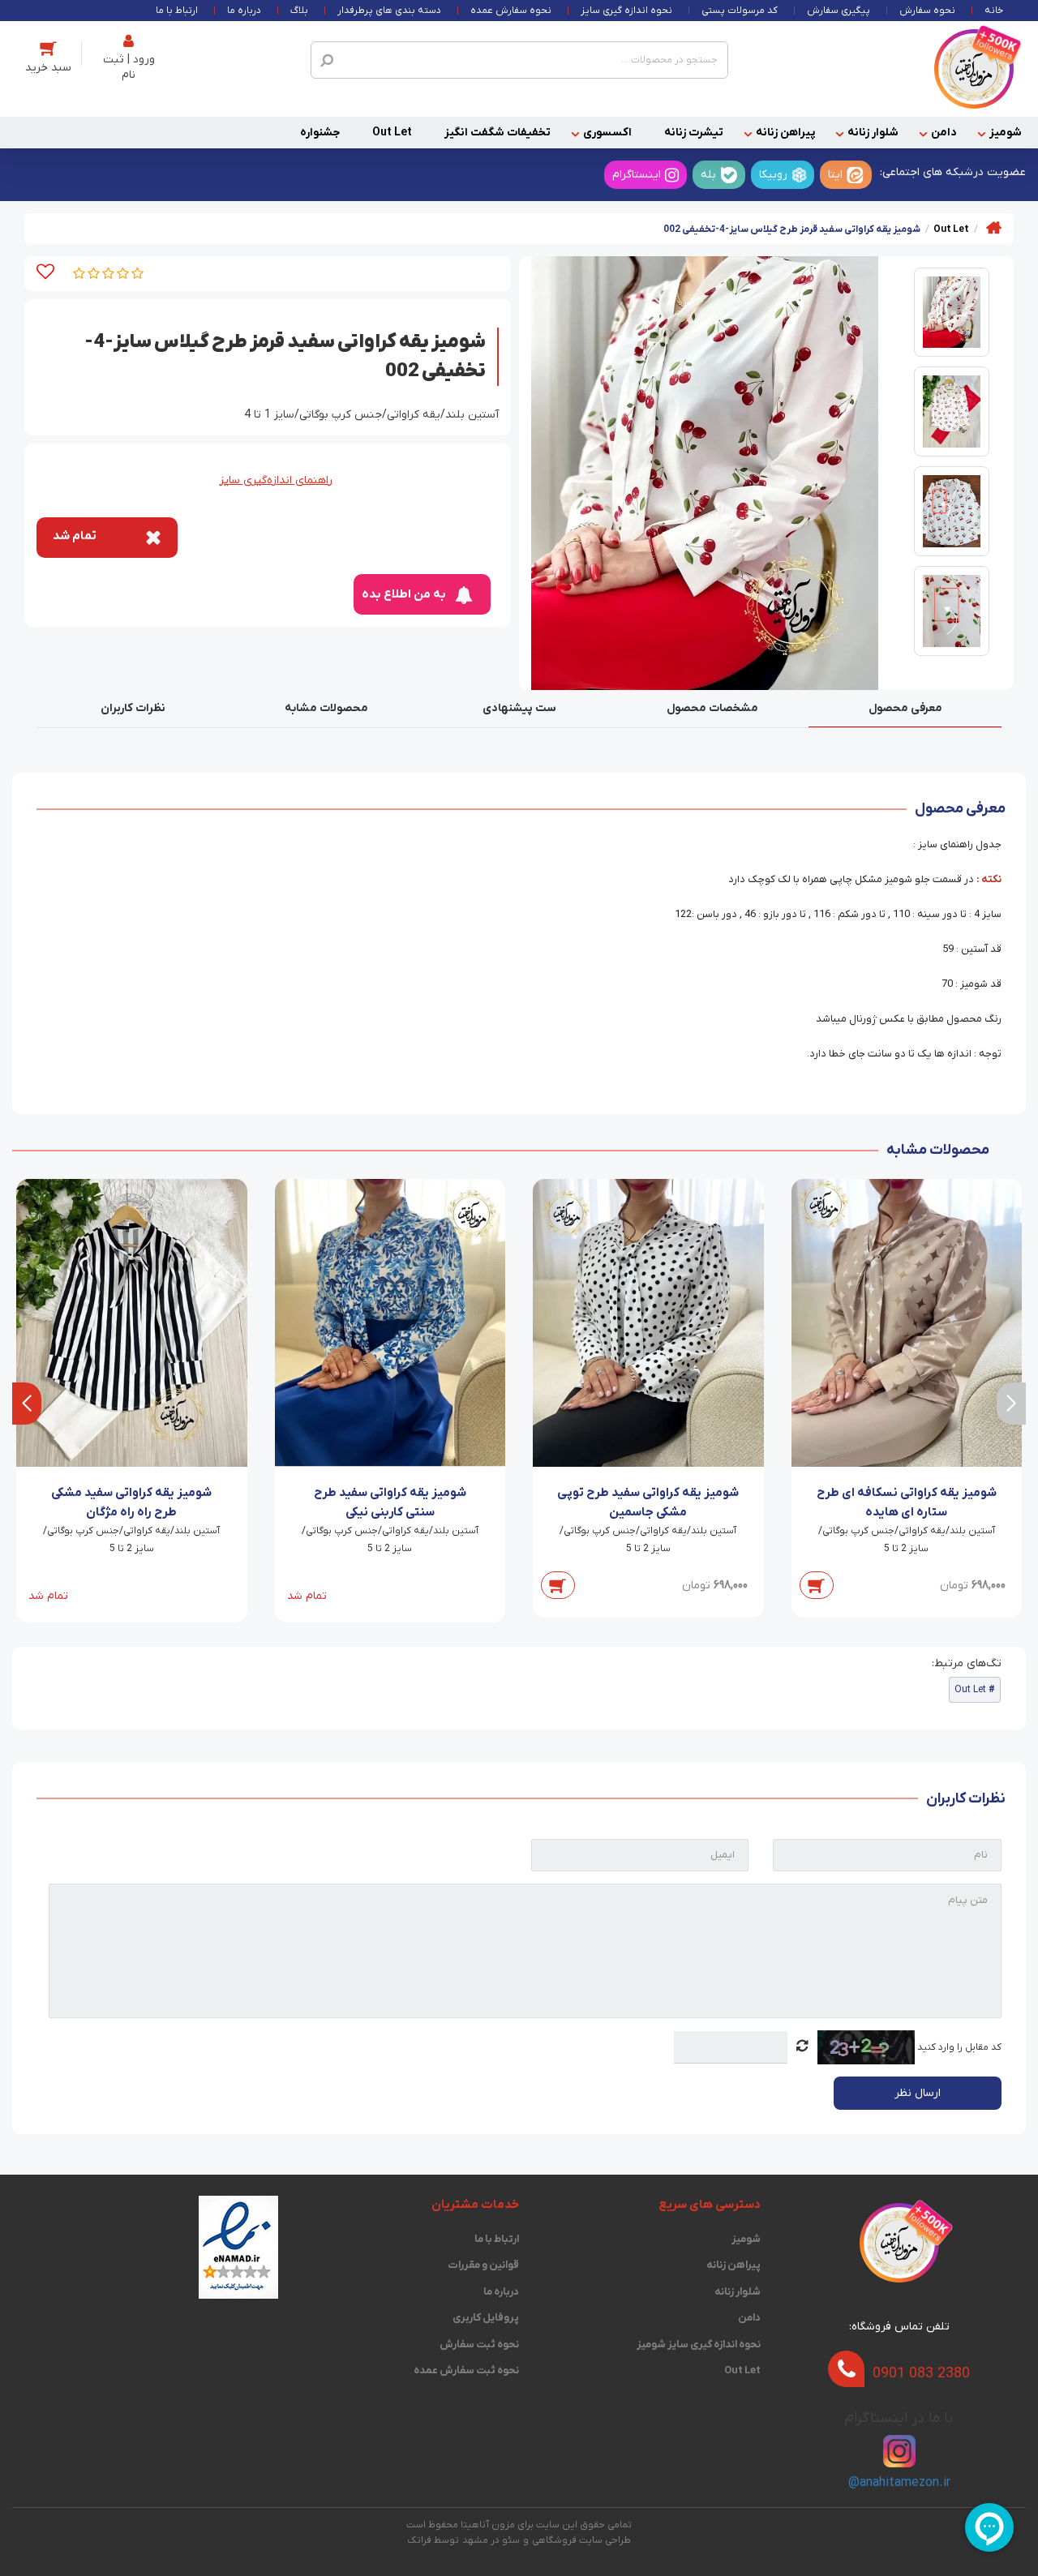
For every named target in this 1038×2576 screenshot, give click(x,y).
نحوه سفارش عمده (511, 11)
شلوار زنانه (873, 133)
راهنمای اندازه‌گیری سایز (276, 480)
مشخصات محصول (712, 708)
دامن (944, 133)
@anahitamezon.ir (899, 2483)
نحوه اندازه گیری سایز (626, 11)
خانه (994, 11)
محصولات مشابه (326, 708)
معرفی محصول (905, 708)
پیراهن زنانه (785, 133)
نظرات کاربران (133, 708)
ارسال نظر (918, 2093)
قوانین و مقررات (483, 2265)
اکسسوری (607, 133)
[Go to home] (994, 227)
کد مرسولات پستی (740, 11)
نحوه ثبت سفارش (479, 2345)
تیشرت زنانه (694, 133)
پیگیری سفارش (839, 11)
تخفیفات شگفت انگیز (498, 133)
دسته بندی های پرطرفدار (389, 11)
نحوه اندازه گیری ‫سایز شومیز (698, 2345)
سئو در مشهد (491, 2540)
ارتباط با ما (177, 11)
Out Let (392, 133)
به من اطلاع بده (404, 594)
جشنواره (320, 133)
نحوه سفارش (927, 11)
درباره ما (244, 11)
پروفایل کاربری (486, 2318)
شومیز (1006, 133)
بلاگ (299, 11)
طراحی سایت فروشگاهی (581, 2540)
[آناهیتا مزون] (974, 69)
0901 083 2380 (921, 2374)
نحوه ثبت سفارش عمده (466, 2370)
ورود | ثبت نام (129, 67)
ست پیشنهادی (519, 708)
